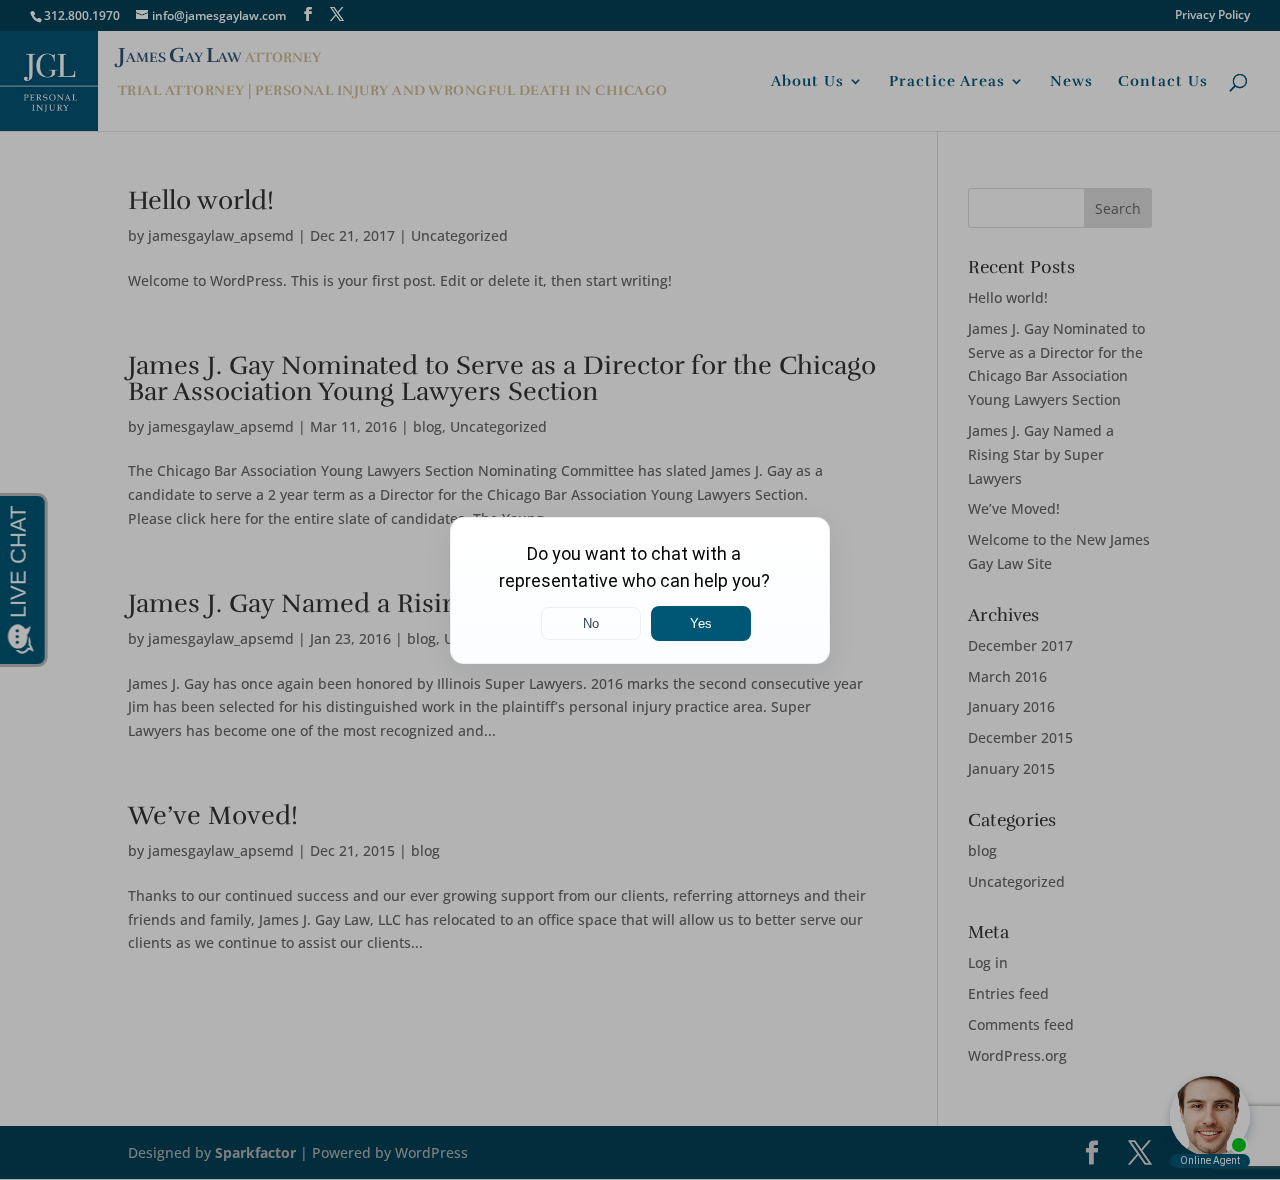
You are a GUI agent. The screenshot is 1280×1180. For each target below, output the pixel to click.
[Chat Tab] (640, 590)
